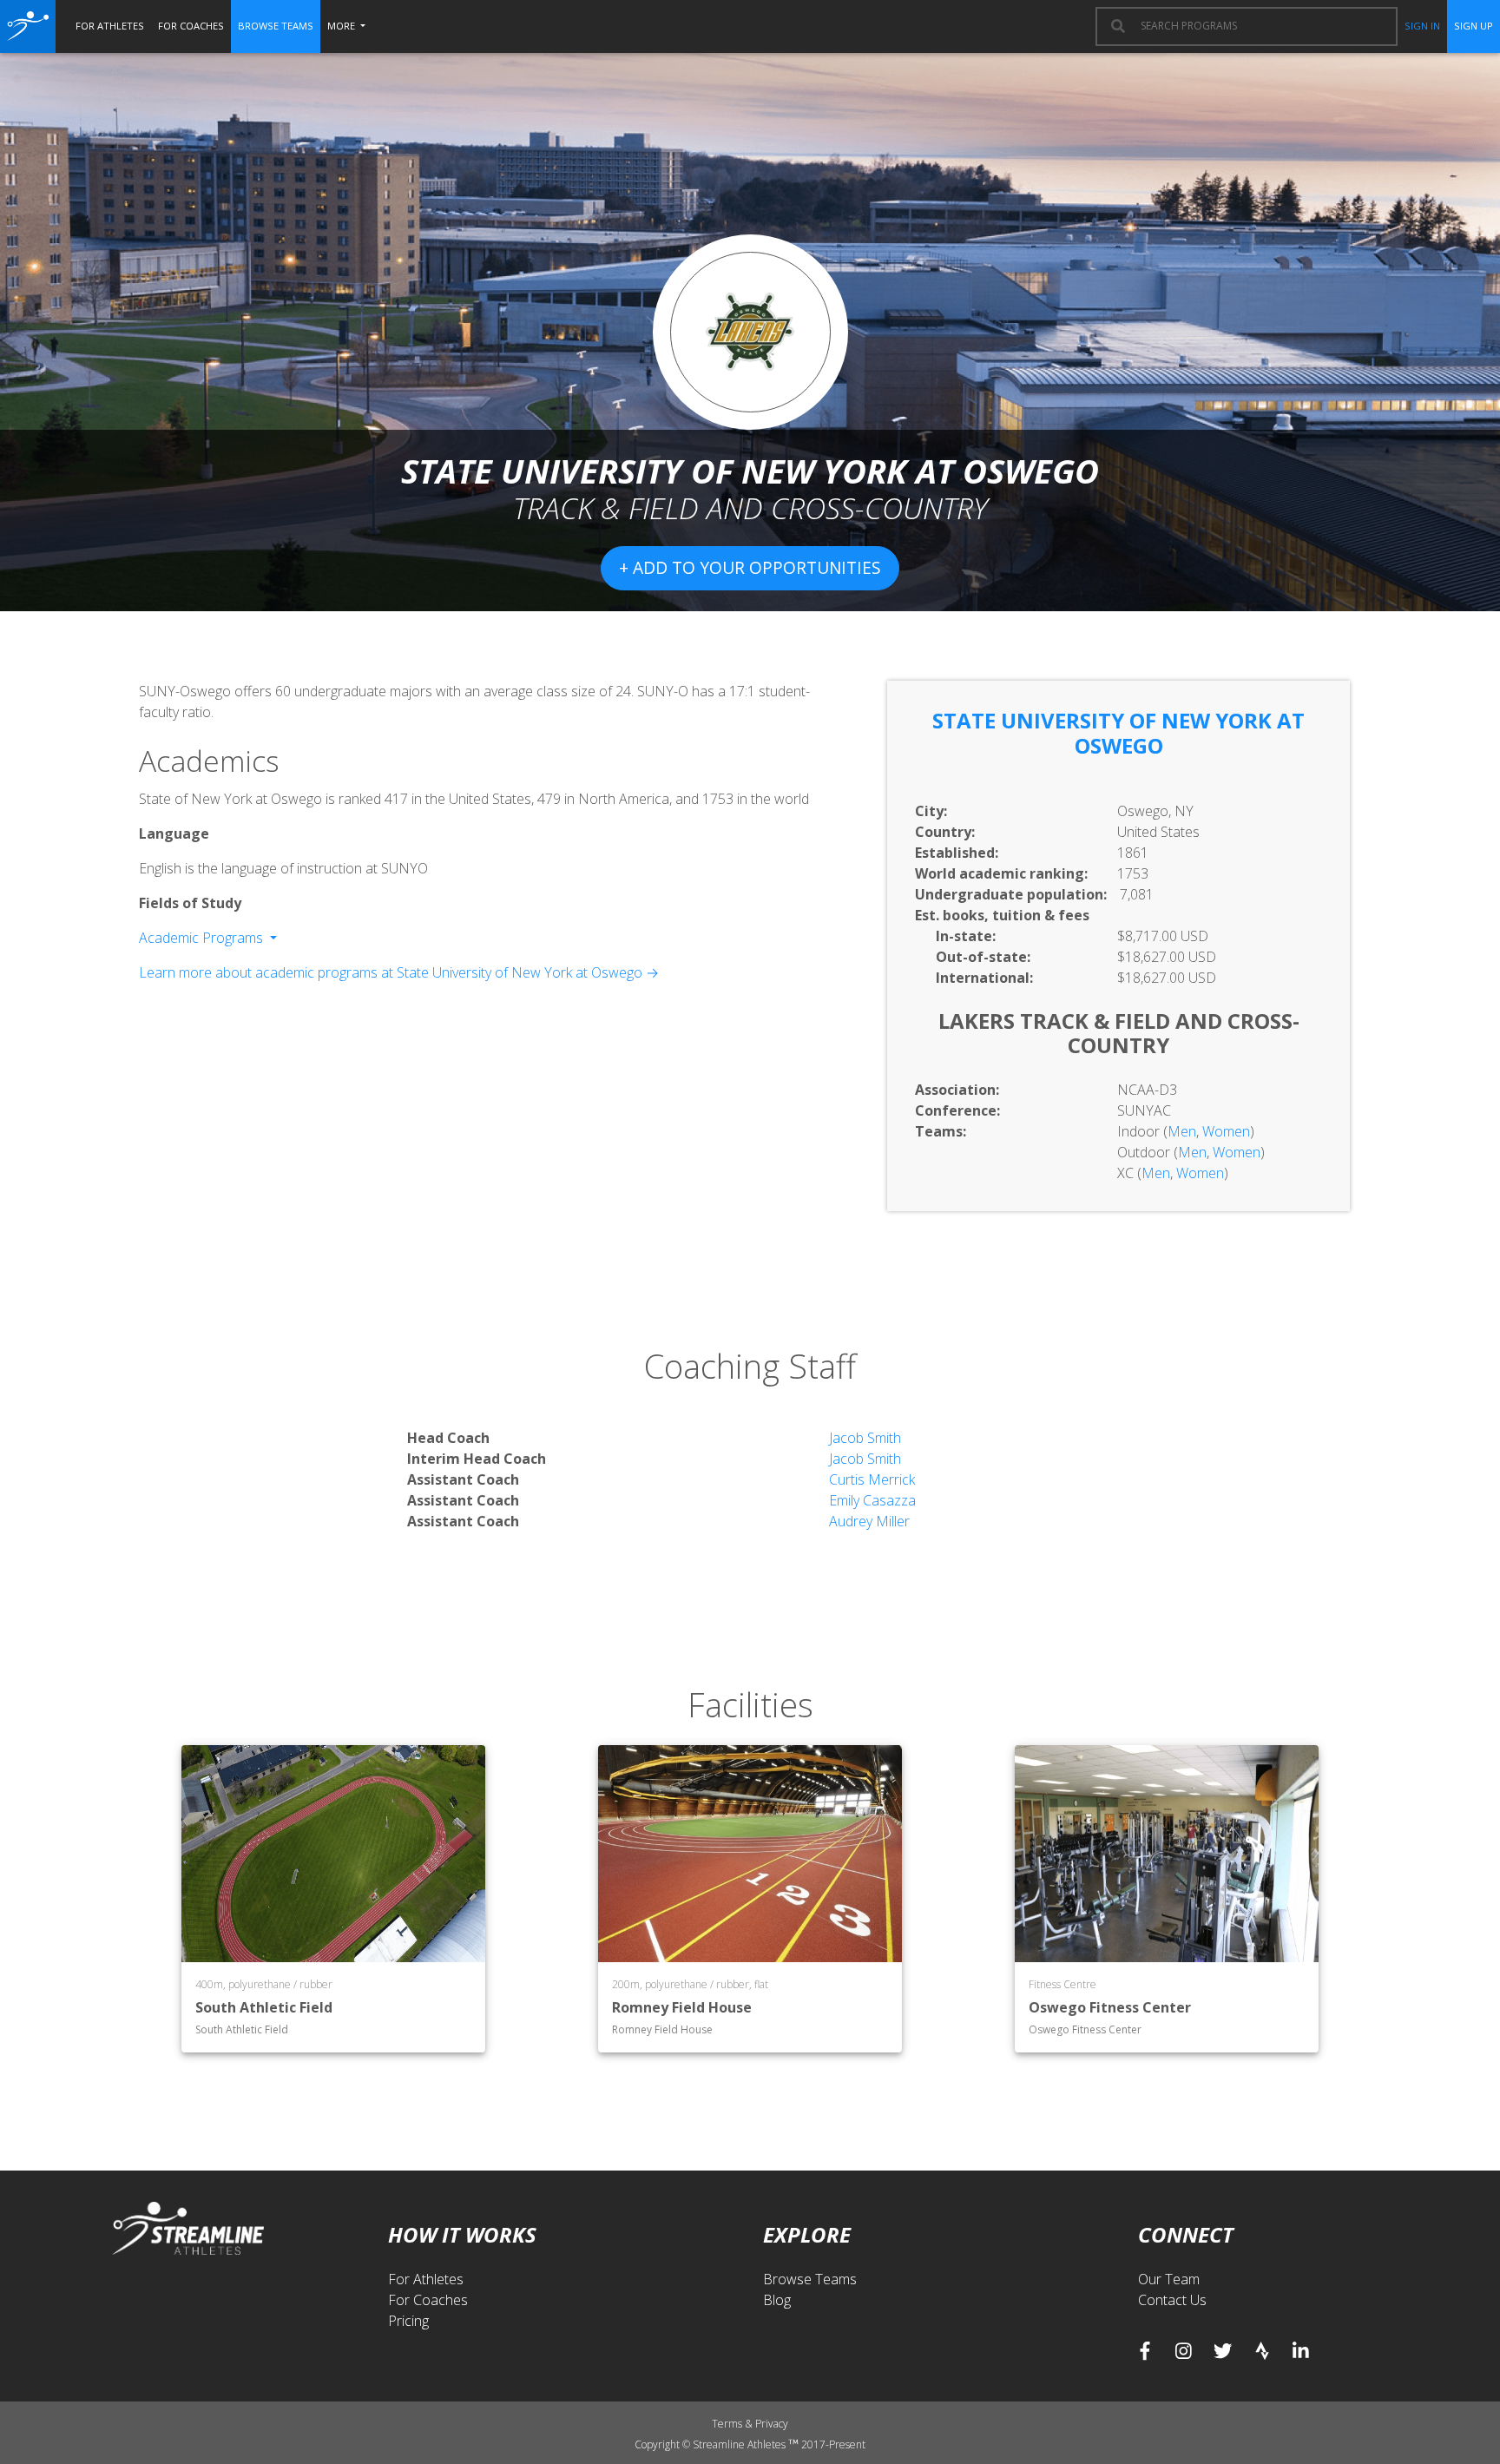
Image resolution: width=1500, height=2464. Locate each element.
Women (1226, 1131)
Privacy (772, 2424)
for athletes (110, 26)
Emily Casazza (872, 1500)
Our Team (1169, 2279)
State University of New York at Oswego (1118, 733)
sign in (1422, 26)
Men (1182, 1131)
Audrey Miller (869, 1521)
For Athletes (426, 2279)
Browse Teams (810, 2279)
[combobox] (1260, 26)
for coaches (191, 26)
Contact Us (1172, 2300)
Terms (728, 2424)
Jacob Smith (865, 1438)
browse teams (276, 26)
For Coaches (428, 2300)
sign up (1474, 26)
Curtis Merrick (872, 1479)
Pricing (408, 2321)
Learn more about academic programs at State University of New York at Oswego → (399, 972)
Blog (777, 2300)
